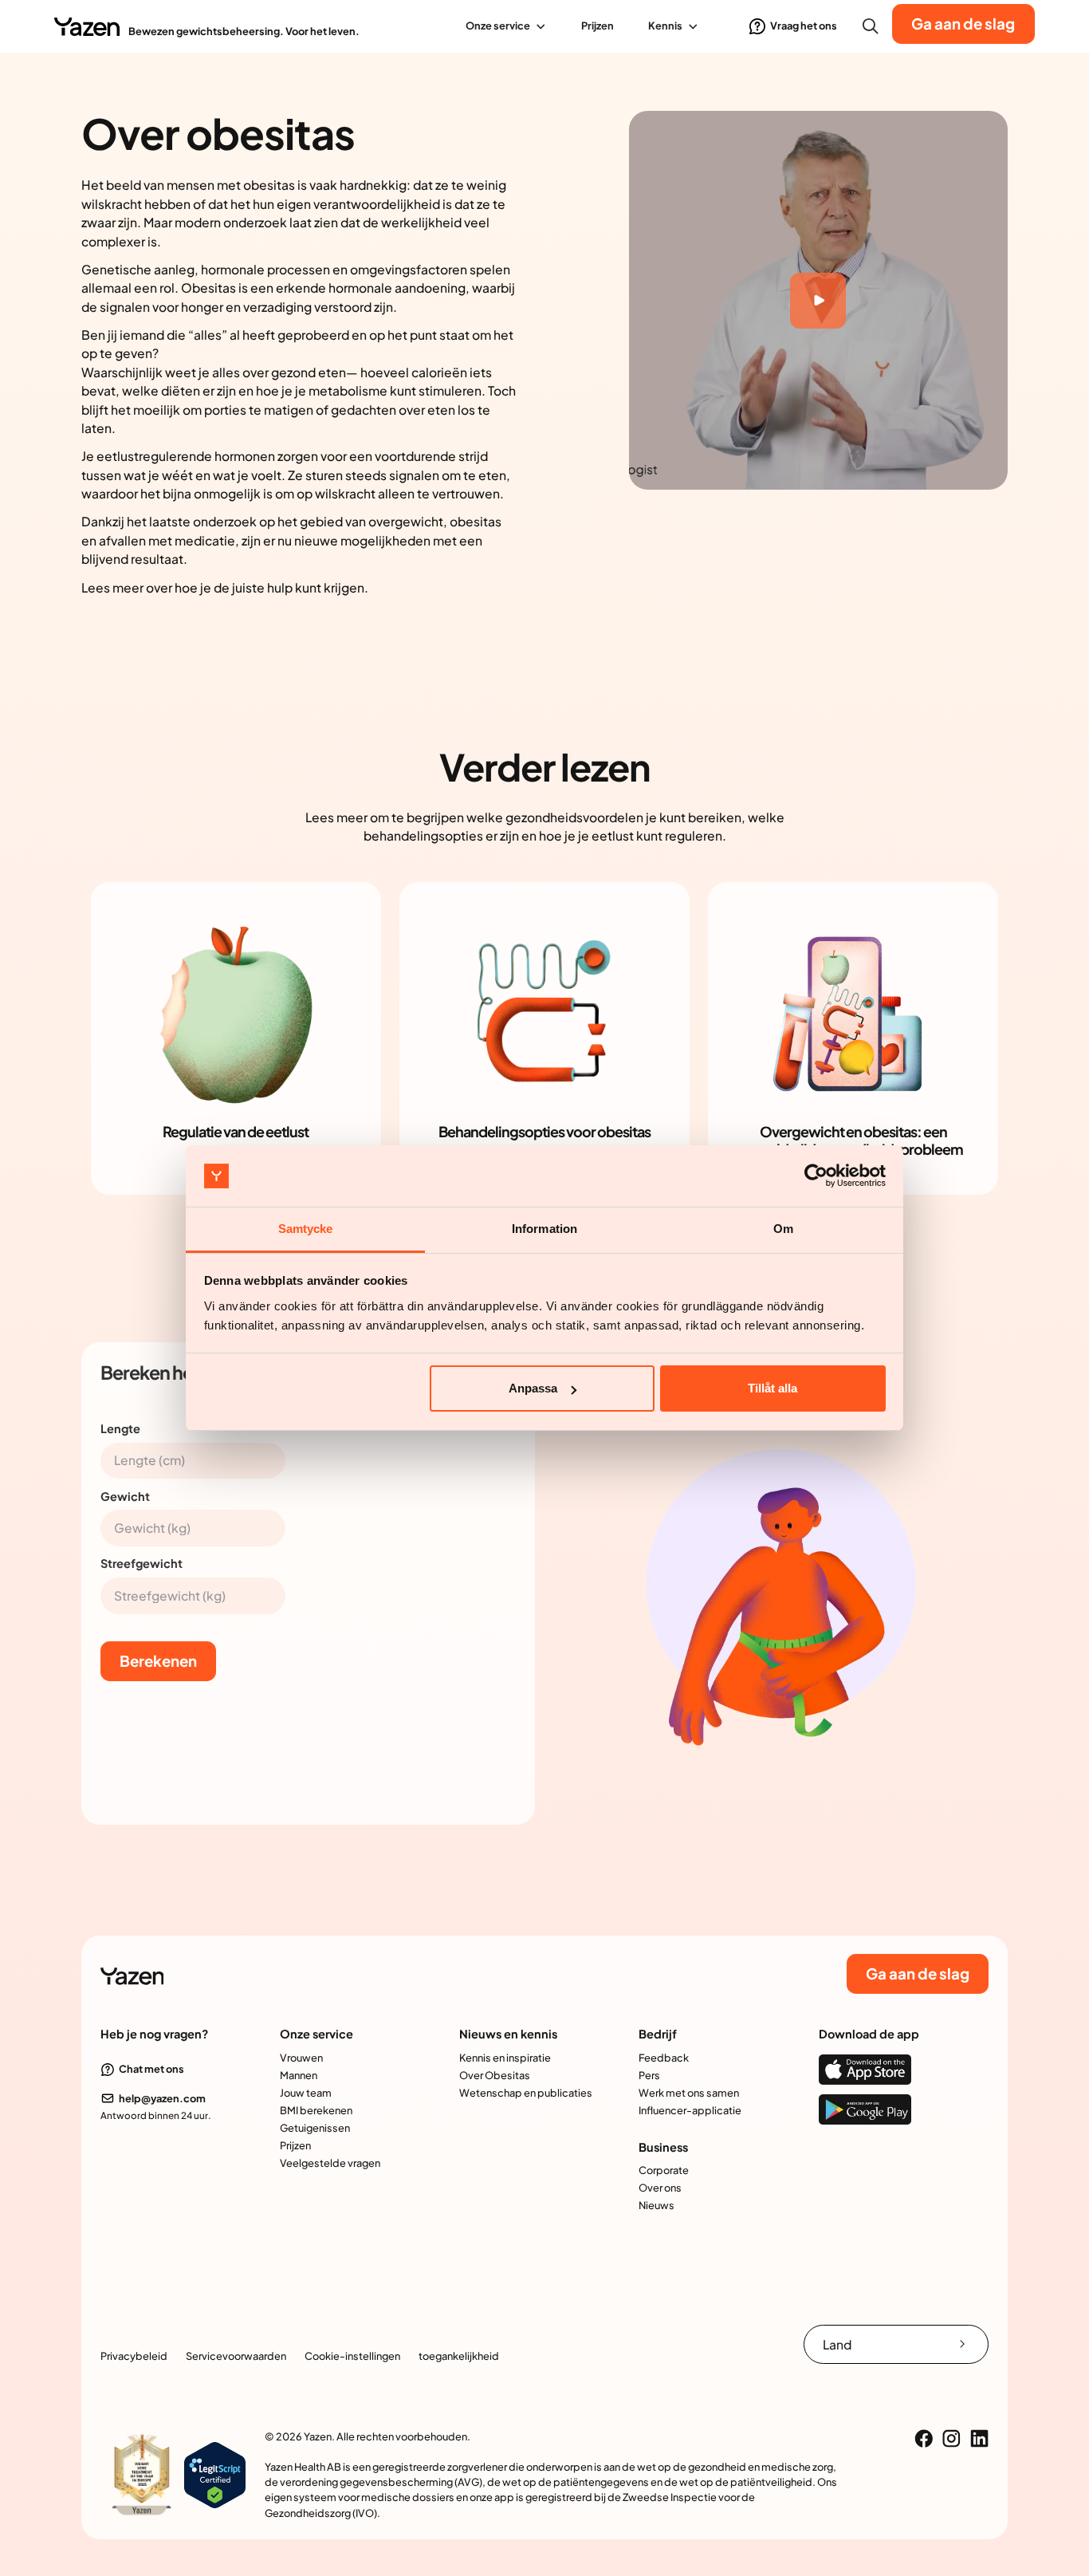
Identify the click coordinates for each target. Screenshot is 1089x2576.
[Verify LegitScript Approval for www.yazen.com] (215, 2474)
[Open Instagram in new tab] (951, 2438)
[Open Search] (871, 26)
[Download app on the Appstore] (865, 2070)
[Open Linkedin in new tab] (979, 2438)
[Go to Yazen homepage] (86, 26)
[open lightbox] (818, 300)
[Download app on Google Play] (865, 2109)
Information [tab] (544, 1229)
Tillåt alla (773, 1388)
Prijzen (598, 26)
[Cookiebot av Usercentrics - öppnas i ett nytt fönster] (816, 1176)
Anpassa (533, 1388)
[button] (507, 26)
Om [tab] (783, 1229)
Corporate (664, 2170)
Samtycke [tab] (306, 1229)
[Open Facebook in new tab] (924, 2438)
